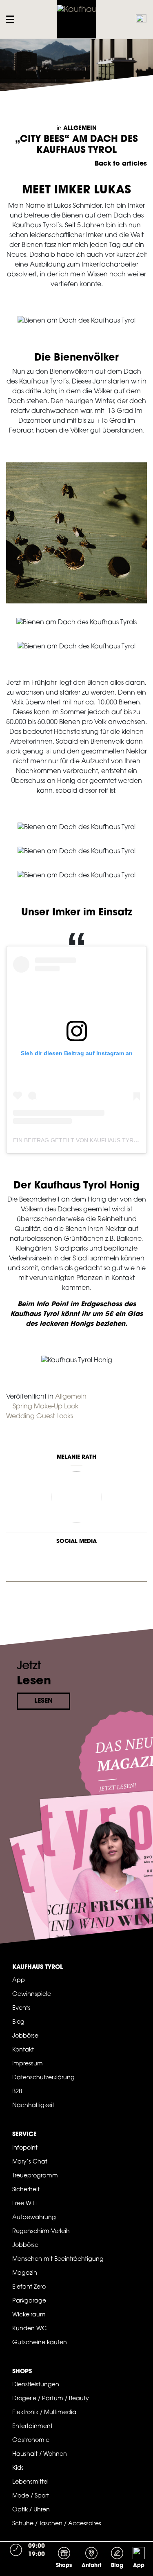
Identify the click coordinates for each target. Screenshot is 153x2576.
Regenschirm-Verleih (41, 2232)
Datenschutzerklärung (43, 2078)
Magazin (25, 2273)
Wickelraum (29, 2315)
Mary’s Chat (30, 2162)
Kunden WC (30, 2329)
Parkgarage (29, 2301)
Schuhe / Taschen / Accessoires (57, 2524)
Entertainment (32, 2427)
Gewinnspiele (32, 1994)
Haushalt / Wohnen (40, 2454)
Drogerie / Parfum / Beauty (51, 2399)
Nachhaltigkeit (33, 2106)
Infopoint (25, 2148)
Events (21, 2008)
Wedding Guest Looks (40, 1417)
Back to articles (121, 164)
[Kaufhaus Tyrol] (77, 19)
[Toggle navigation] (12, 19)
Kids (18, 2468)
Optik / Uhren (31, 2510)
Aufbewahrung (34, 2218)
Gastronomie (31, 2440)
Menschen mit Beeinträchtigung (58, 2259)
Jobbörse (25, 2036)
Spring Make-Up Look (45, 1407)
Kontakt (23, 2050)
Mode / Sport (31, 2496)
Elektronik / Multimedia (44, 2413)
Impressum (28, 2064)
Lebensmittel (30, 2482)
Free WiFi (24, 2204)
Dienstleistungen (36, 2385)
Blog (18, 2022)
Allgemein (80, 129)
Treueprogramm (35, 2176)
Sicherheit (26, 2190)
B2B (17, 2092)
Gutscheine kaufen (40, 2343)
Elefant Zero (29, 2287)
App (19, 1981)
